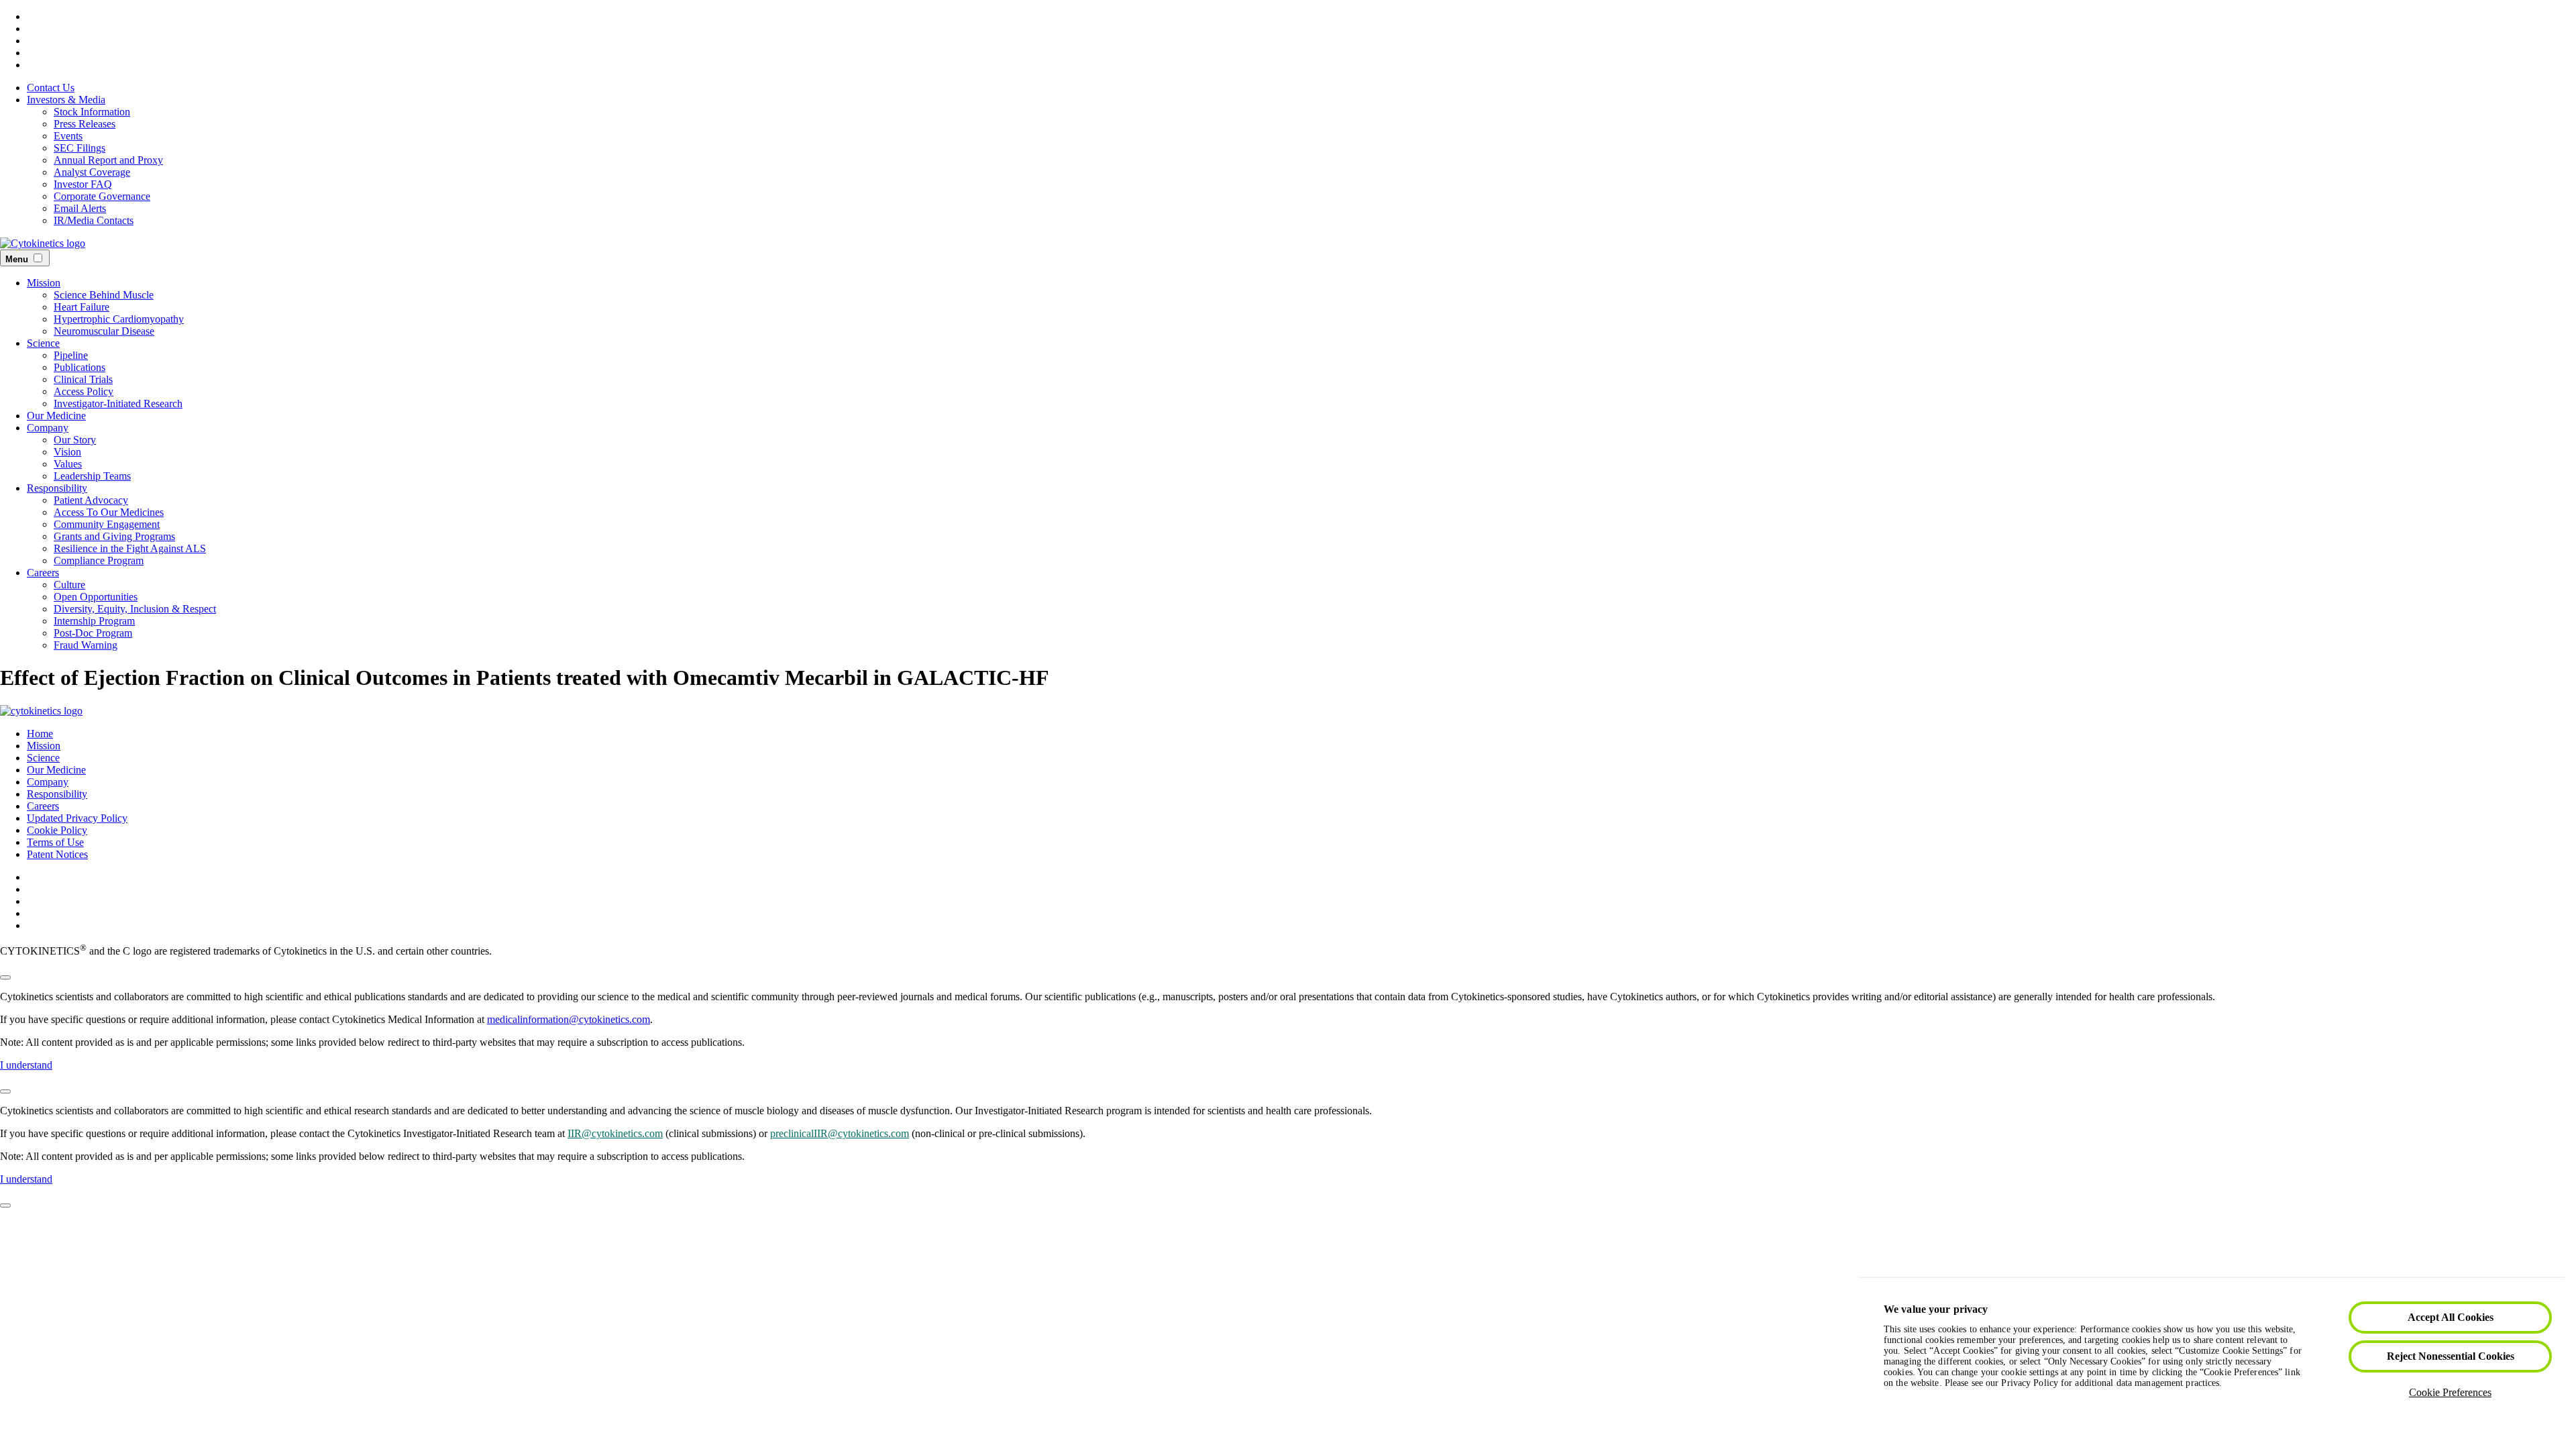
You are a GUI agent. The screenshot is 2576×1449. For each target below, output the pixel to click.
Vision (67, 452)
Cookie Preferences (2450, 1392)
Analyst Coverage (92, 172)
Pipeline (71, 355)
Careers (43, 573)
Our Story (75, 440)
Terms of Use (55, 842)
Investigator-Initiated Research (118, 404)
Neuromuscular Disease (104, 331)
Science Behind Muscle (104, 295)
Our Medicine (56, 416)
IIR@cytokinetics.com (615, 1133)
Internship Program (94, 621)
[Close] (5, 977)
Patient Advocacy (91, 500)
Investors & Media (66, 100)
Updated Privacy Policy (77, 818)
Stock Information (92, 112)
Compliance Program (99, 560)
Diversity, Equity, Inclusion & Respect (135, 609)
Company (48, 428)
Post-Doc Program (93, 633)
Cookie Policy (57, 830)
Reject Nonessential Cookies (2451, 1356)
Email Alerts (80, 208)
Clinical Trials (83, 379)
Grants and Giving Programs (114, 536)
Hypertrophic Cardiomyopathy (119, 319)
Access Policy (84, 391)
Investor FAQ (83, 184)
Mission (44, 283)
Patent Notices (57, 854)
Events (68, 136)
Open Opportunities (96, 597)
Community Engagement (107, 524)
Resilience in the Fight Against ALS (130, 548)
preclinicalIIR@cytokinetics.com (840, 1133)
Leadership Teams (92, 476)
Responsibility (57, 488)
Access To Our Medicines (109, 512)
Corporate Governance (102, 196)
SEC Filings (79, 148)
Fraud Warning (86, 645)
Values (68, 464)
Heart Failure (82, 307)
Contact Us (51, 88)
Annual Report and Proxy (108, 160)
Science (43, 343)
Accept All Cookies (2451, 1317)
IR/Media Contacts (94, 220)
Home (40, 734)
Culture (69, 585)
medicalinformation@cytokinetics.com (569, 1019)
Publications (79, 367)
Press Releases (85, 124)
